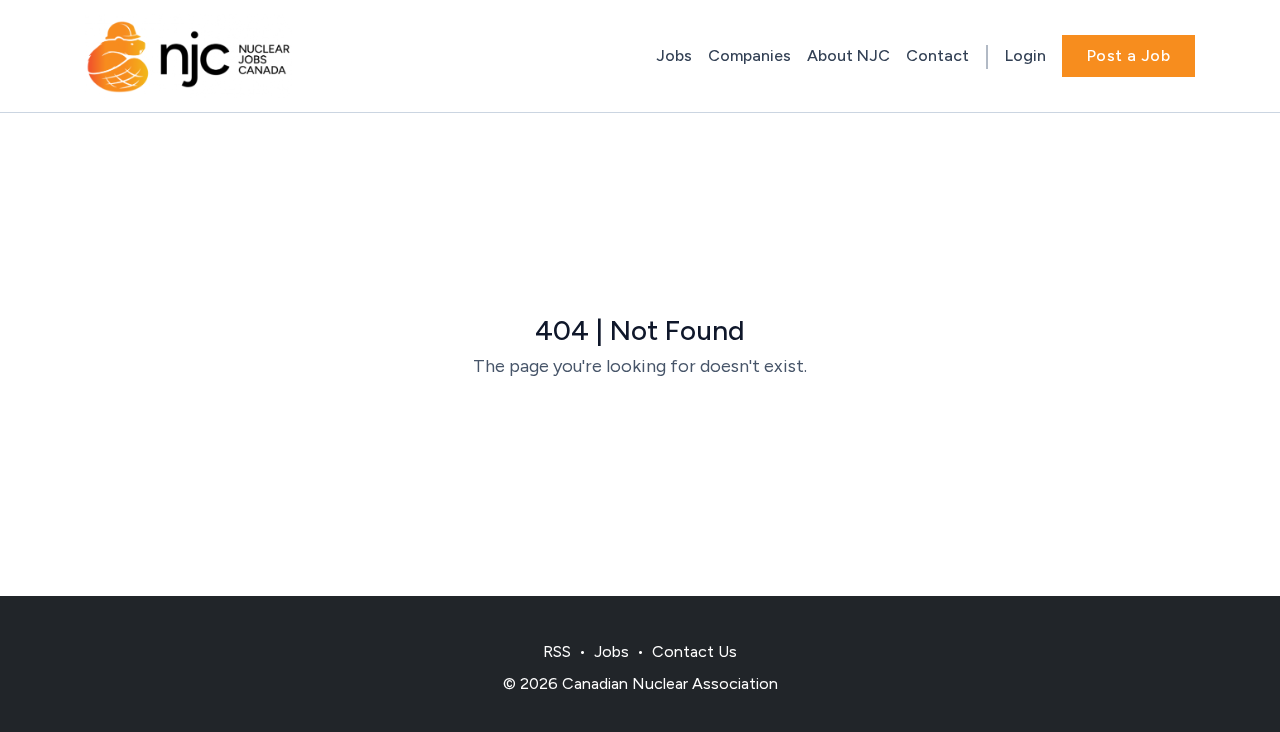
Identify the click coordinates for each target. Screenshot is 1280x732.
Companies (749, 55)
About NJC (848, 55)
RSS (557, 651)
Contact (937, 55)
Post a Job (1128, 55)
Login (1025, 55)
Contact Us (694, 651)
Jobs (674, 55)
